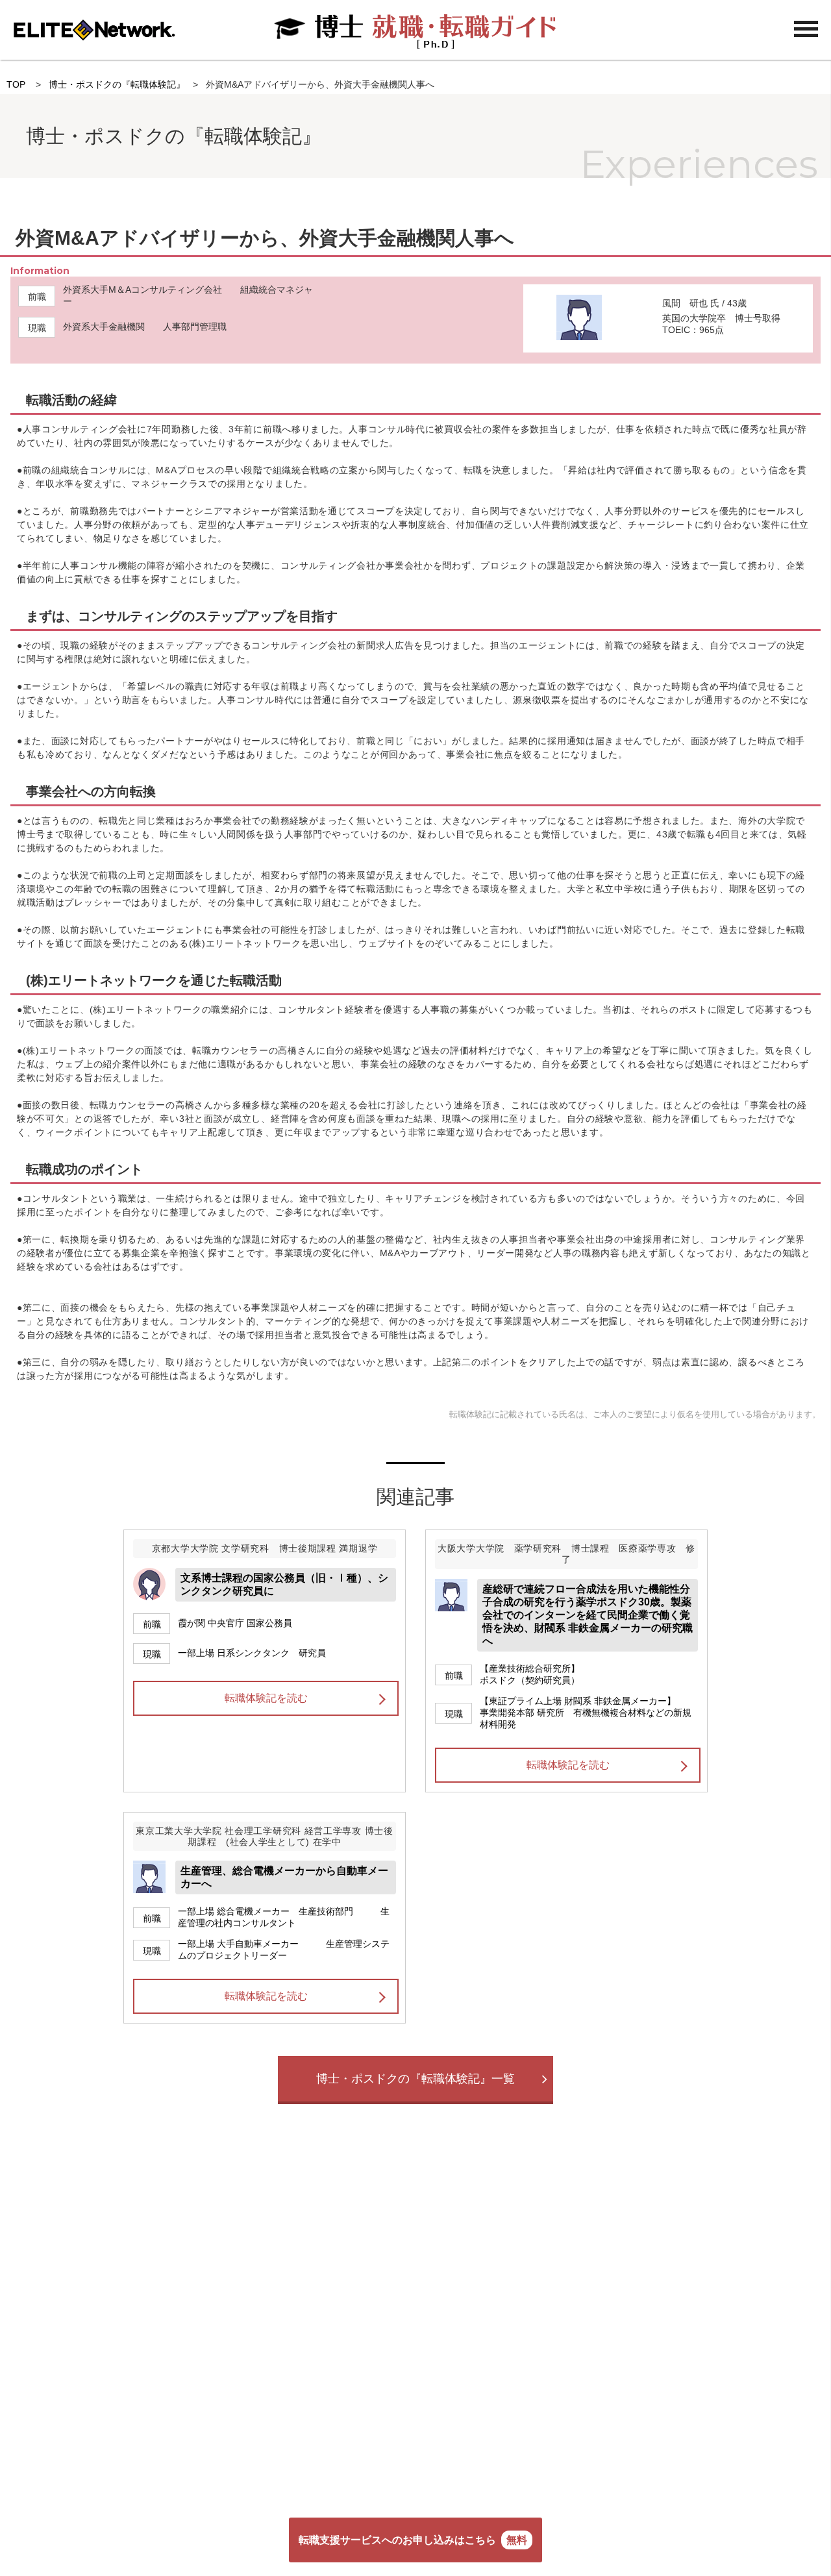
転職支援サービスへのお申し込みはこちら (413, 2540)
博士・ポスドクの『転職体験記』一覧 (415, 2079)
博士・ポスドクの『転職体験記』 (117, 84)
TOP (16, 84)
